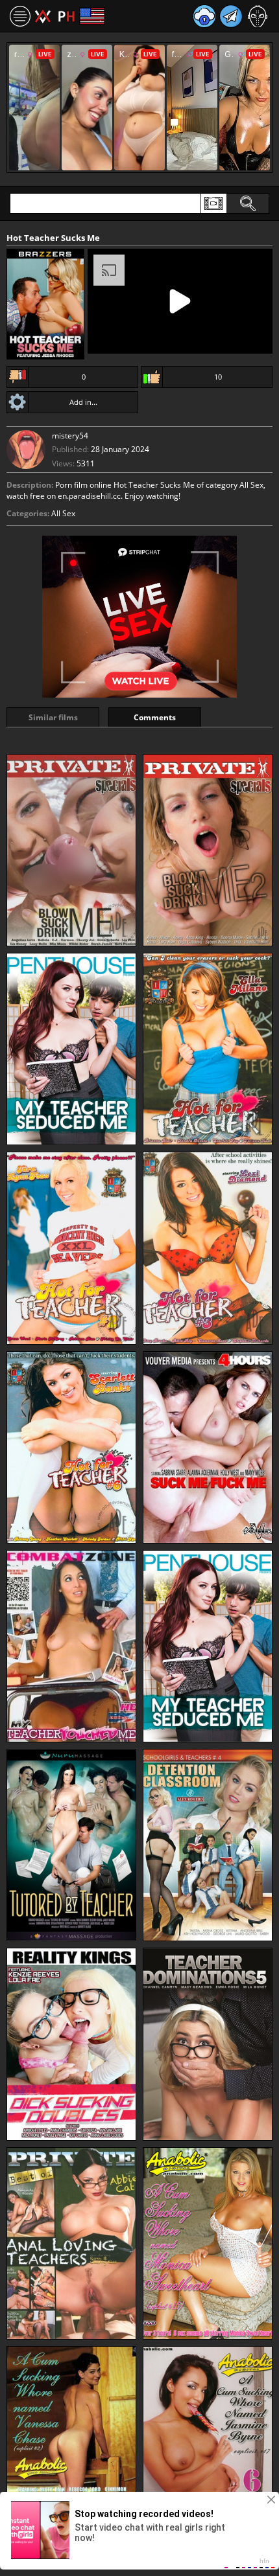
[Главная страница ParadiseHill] (55, 16)
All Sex (63, 513)
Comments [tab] (155, 717)
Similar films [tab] (53, 717)
